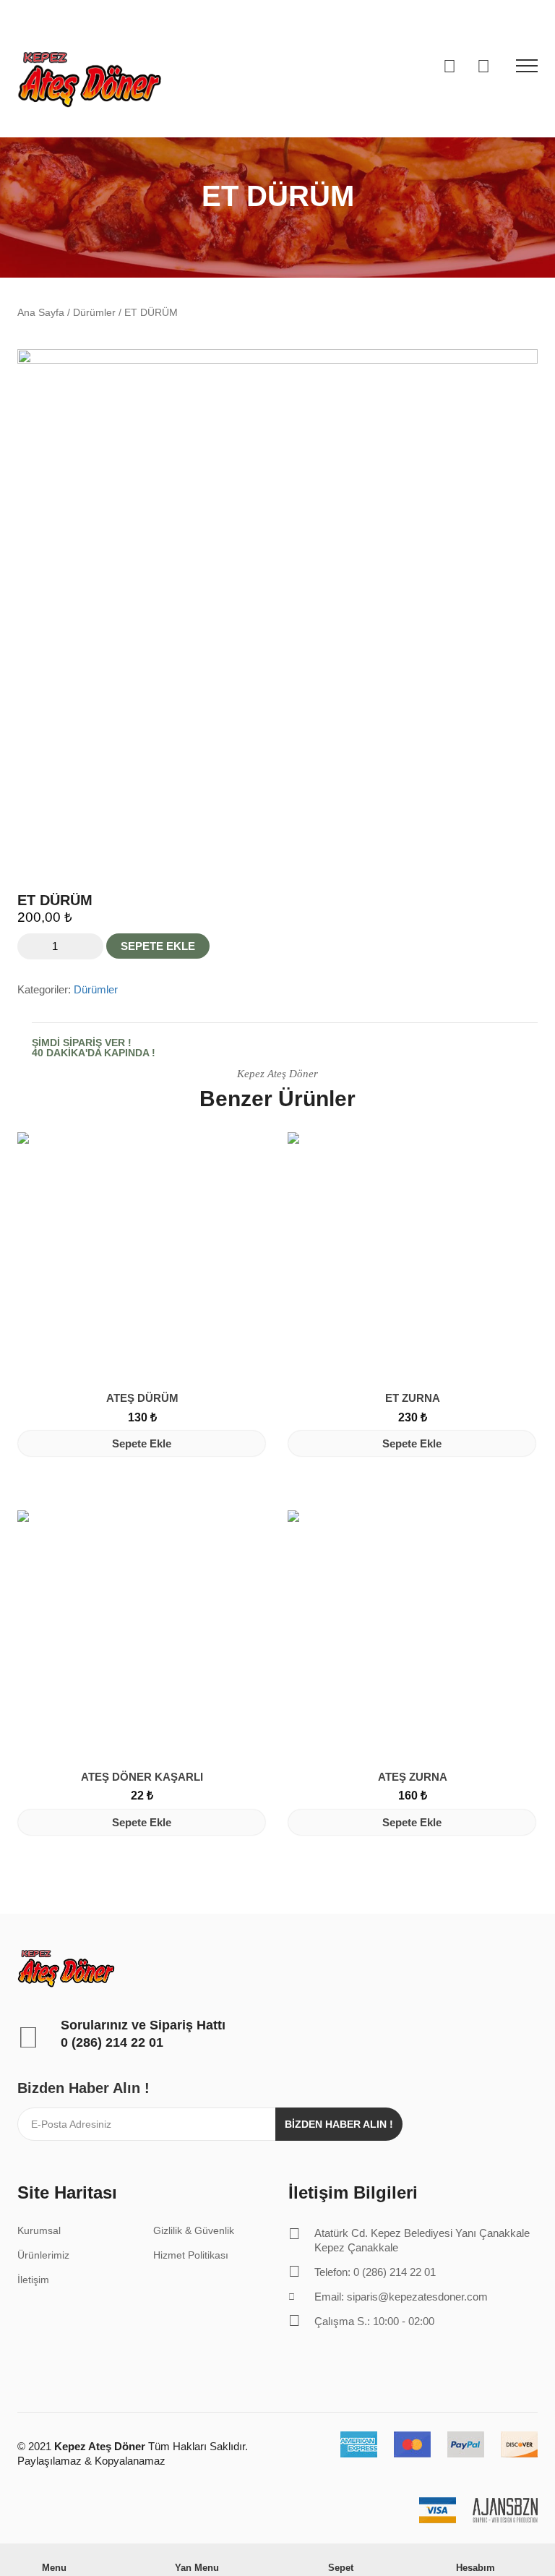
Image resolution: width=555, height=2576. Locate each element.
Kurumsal (39, 2230)
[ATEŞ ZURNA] (413, 1635)
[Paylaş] (507, 16)
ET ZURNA (413, 1398)
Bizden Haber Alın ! (339, 2124)
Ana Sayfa (41, 313)
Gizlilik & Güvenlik (194, 2230)
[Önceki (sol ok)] (25, 1288)
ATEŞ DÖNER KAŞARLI (142, 1777)
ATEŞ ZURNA (413, 1777)
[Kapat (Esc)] (539, 16)
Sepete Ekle (158, 946)
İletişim (33, 2280)
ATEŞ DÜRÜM (142, 1398)
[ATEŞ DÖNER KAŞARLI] (142, 1635)
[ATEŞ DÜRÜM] (142, 1257)
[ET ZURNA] (413, 1257)
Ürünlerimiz (43, 2255)
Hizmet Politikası (191, 2255)
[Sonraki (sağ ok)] (530, 1288)
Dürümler (94, 313)
